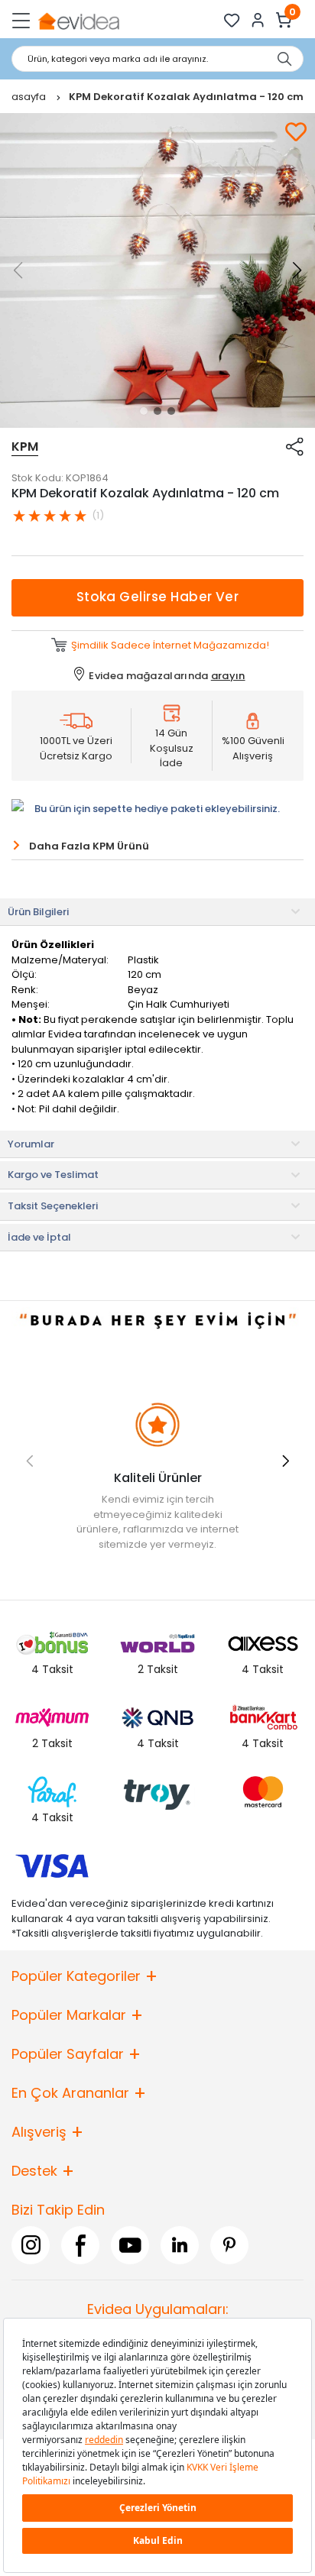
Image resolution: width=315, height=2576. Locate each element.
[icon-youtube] (130, 2245)
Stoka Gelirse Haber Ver (158, 597)
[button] (144, 411)
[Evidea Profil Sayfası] (258, 20)
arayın (228, 676)
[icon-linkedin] (180, 2245)
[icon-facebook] (80, 2245)
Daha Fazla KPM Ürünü (89, 846)
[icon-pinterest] (229, 2245)
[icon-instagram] (31, 2245)
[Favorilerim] (232, 20)
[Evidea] (78, 20)
